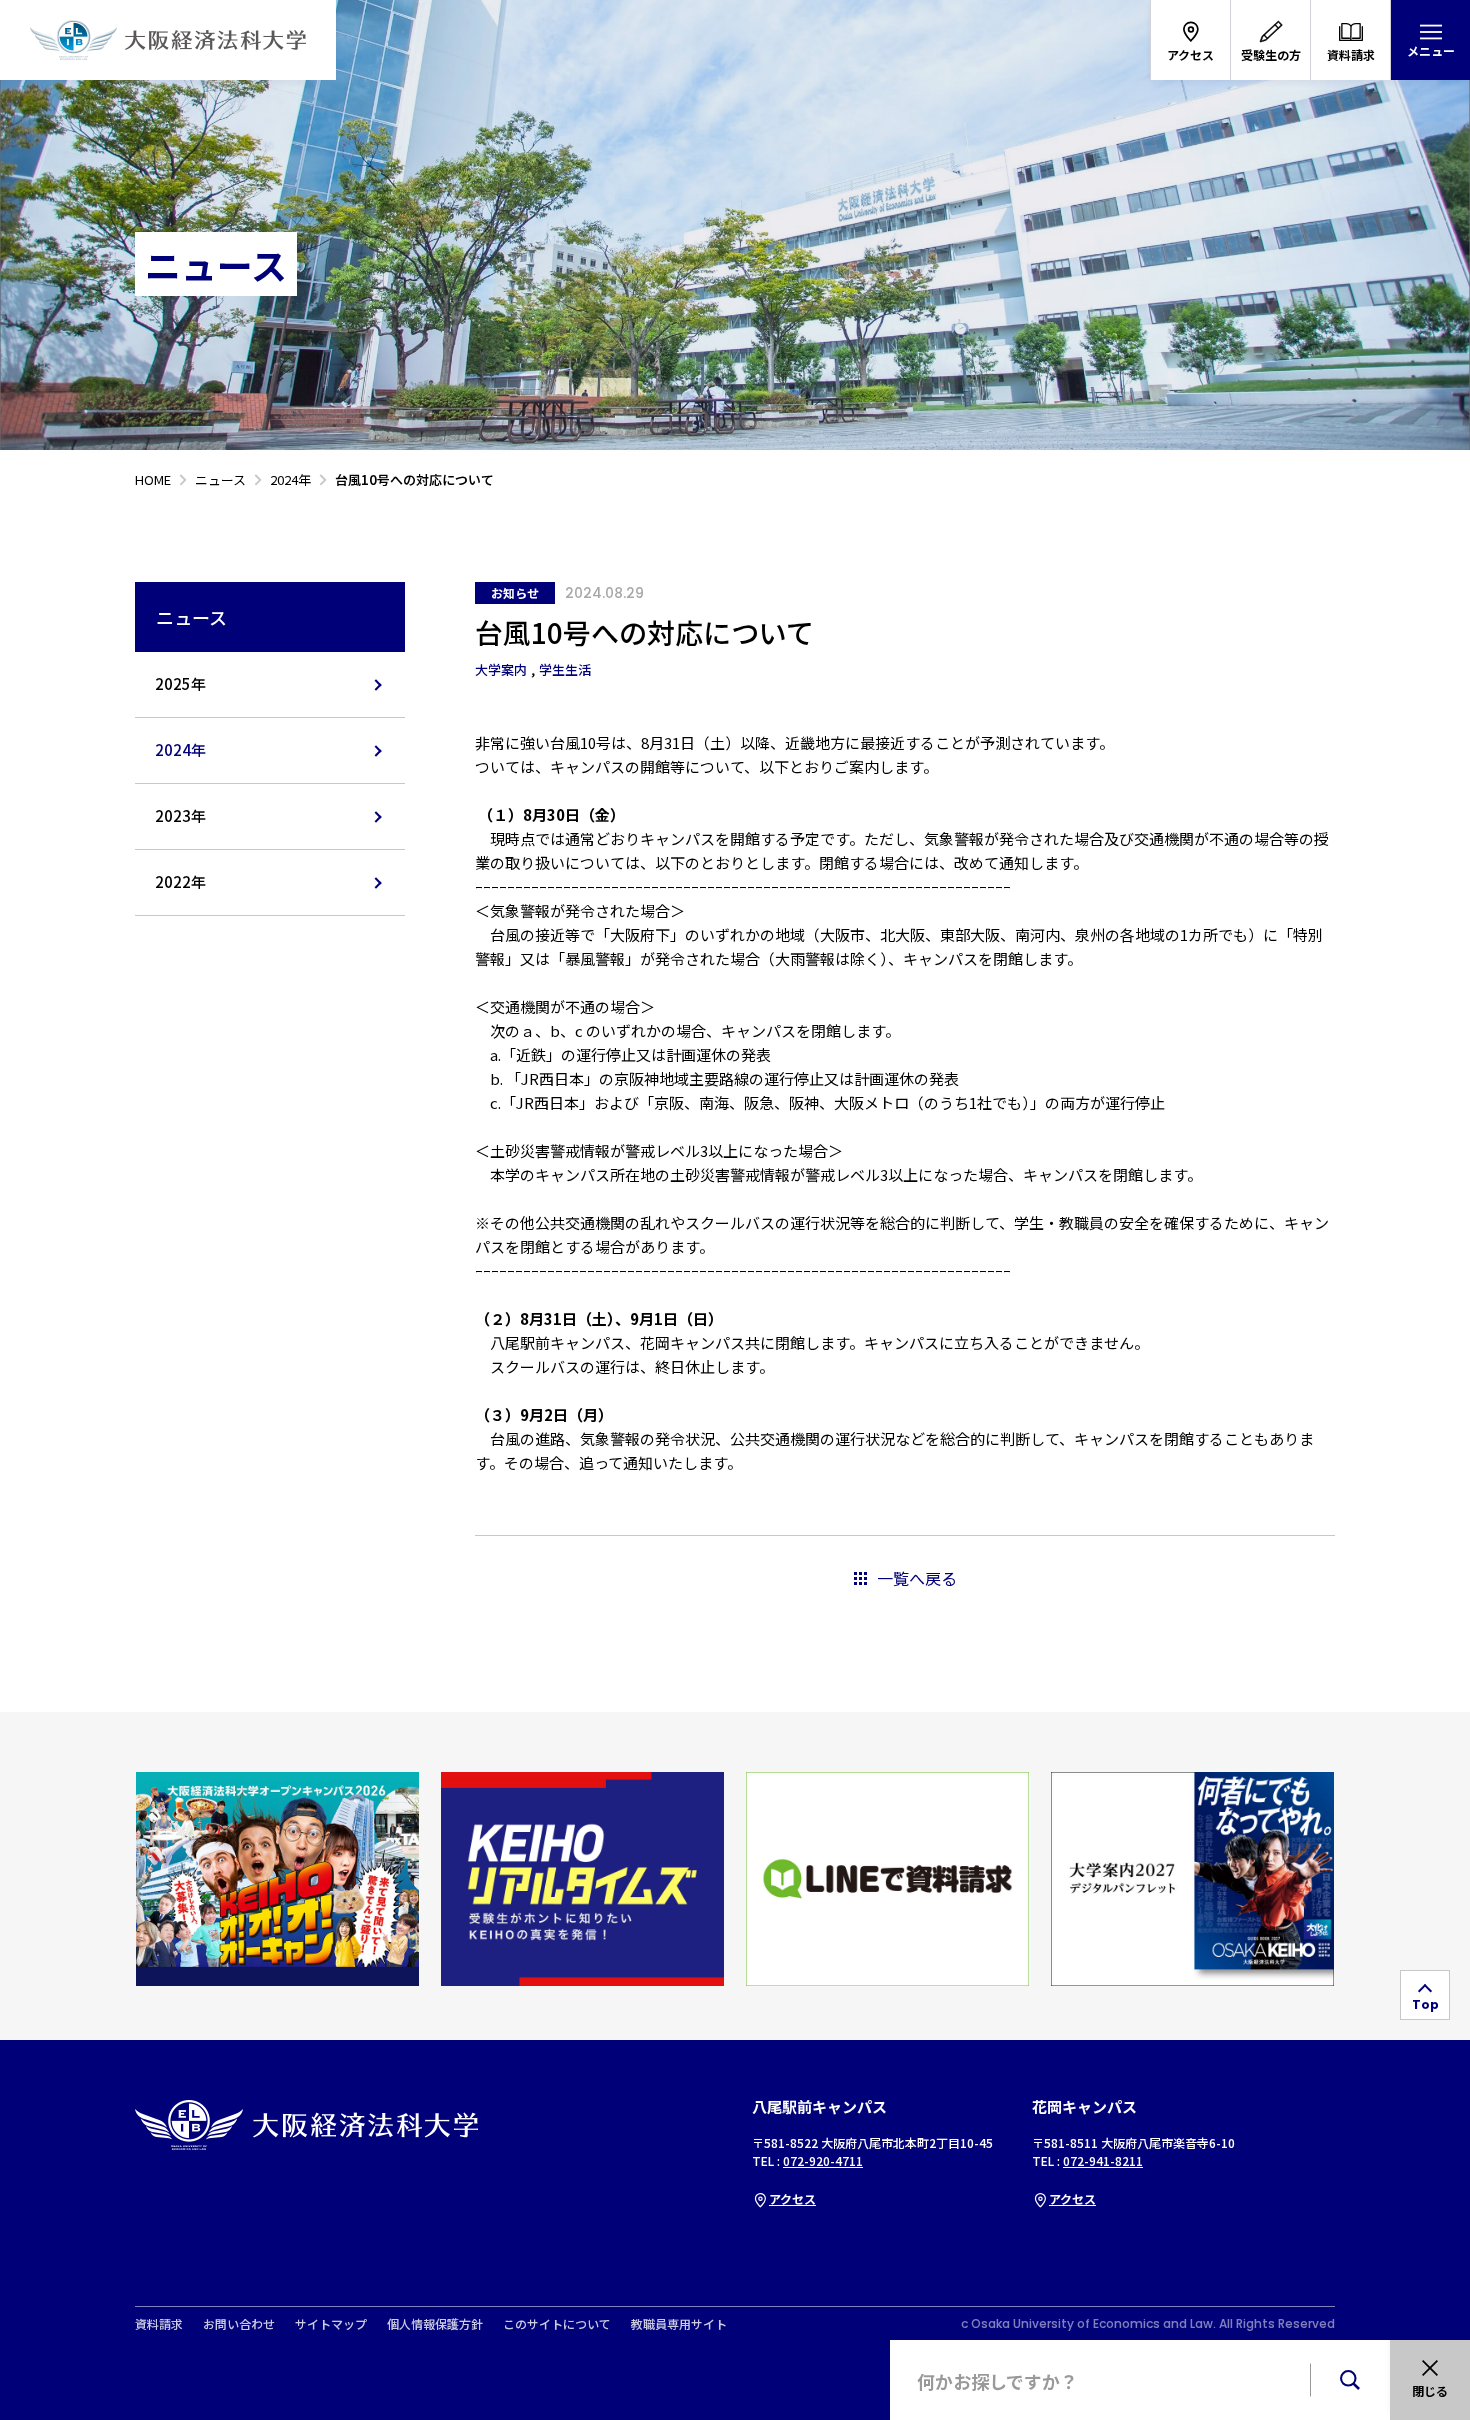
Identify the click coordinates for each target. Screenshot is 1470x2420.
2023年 (180, 815)
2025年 (180, 683)
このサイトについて (557, 2324)
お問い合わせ (239, 2324)
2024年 (180, 749)
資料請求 (159, 2324)
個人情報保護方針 (435, 2324)
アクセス (792, 2198)
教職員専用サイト (679, 2324)
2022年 (180, 881)
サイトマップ (331, 2324)
